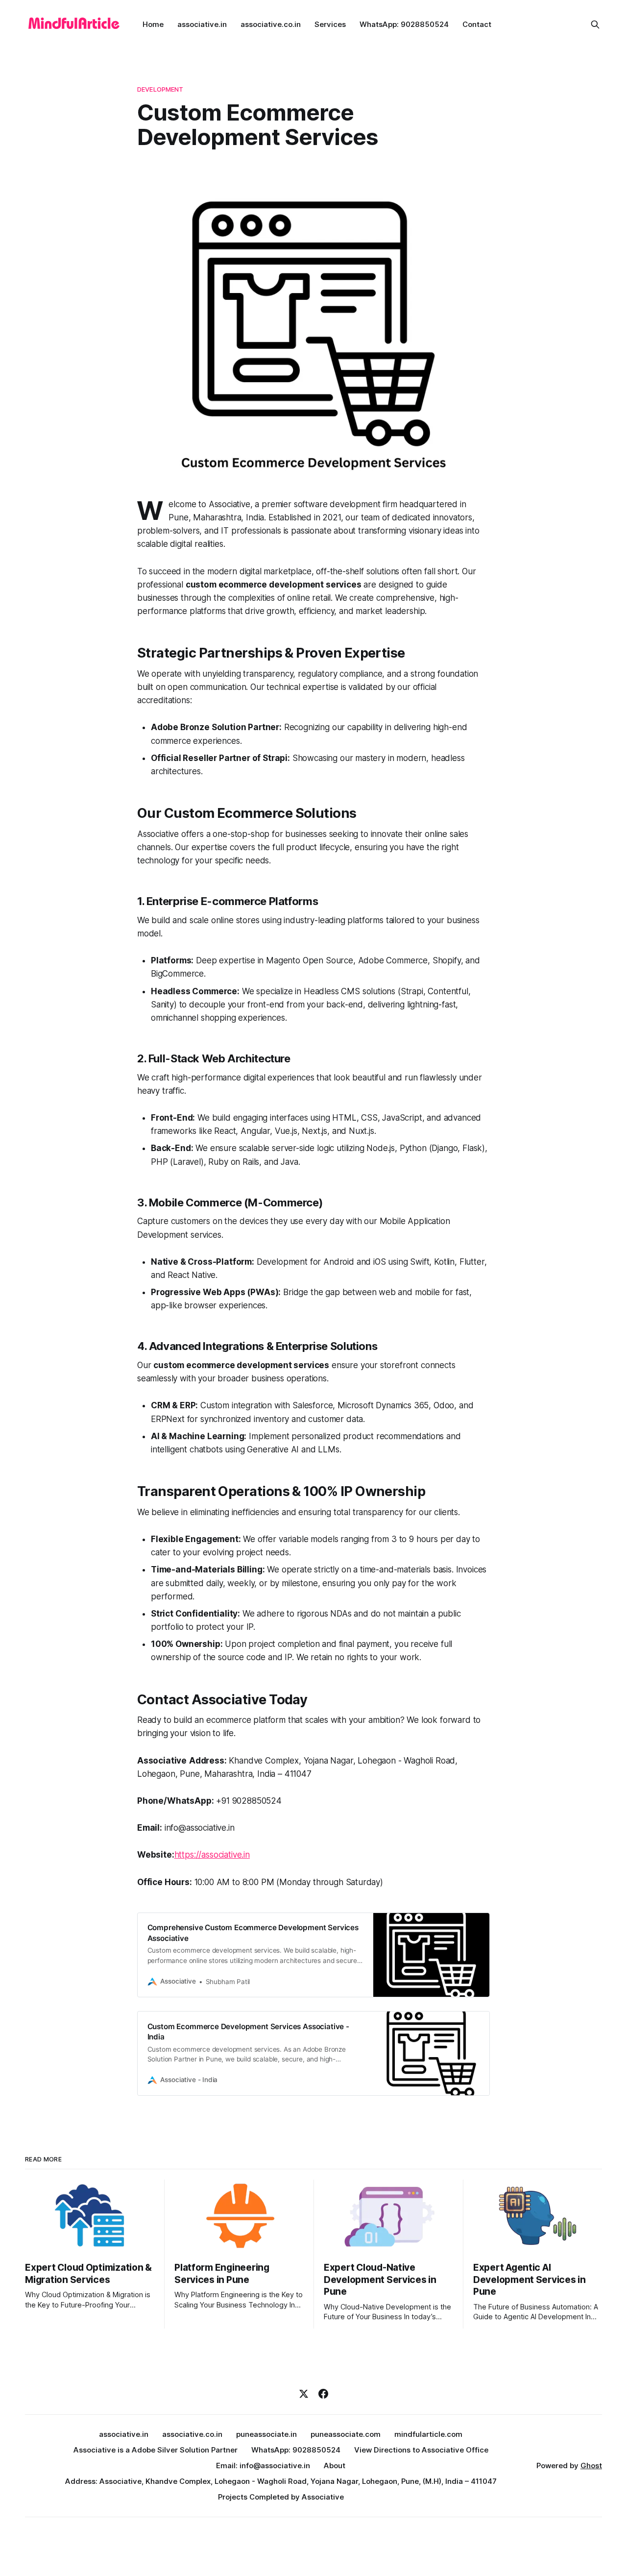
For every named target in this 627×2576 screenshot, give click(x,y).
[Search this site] (595, 25)
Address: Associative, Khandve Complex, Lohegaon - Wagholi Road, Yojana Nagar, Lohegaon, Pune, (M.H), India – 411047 (281, 2481)
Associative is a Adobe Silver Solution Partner (156, 2450)
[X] (304, 2394)
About (335, 2466)
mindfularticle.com (428, 2434)
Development (160, 89)
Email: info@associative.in (263, 2466)
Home (153, 24)
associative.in (202, 24)
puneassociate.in (266, 2434)
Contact (477, 24)
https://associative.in (212, 1855)
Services (330, 24)
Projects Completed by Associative (281, 2497)
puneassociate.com (346, 2434)
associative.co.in (271, 24)
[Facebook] (323, 2394)
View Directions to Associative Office (421, 2450)
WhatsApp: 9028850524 (404, 24)
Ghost (591, 2466)
